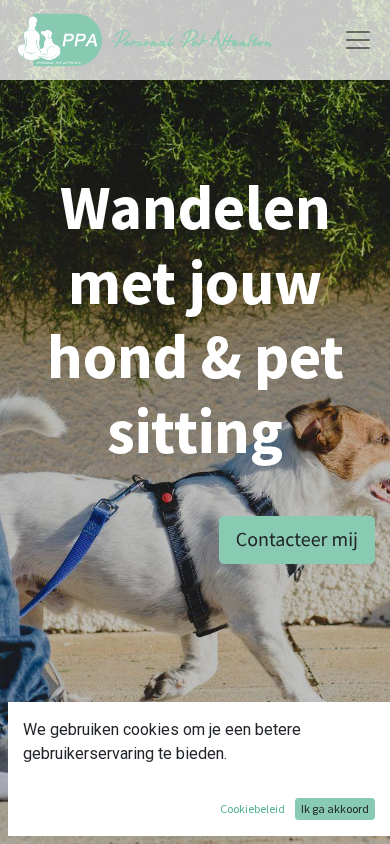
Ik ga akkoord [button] (335, 808)
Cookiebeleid (252, 808)
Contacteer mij (297, 539)
